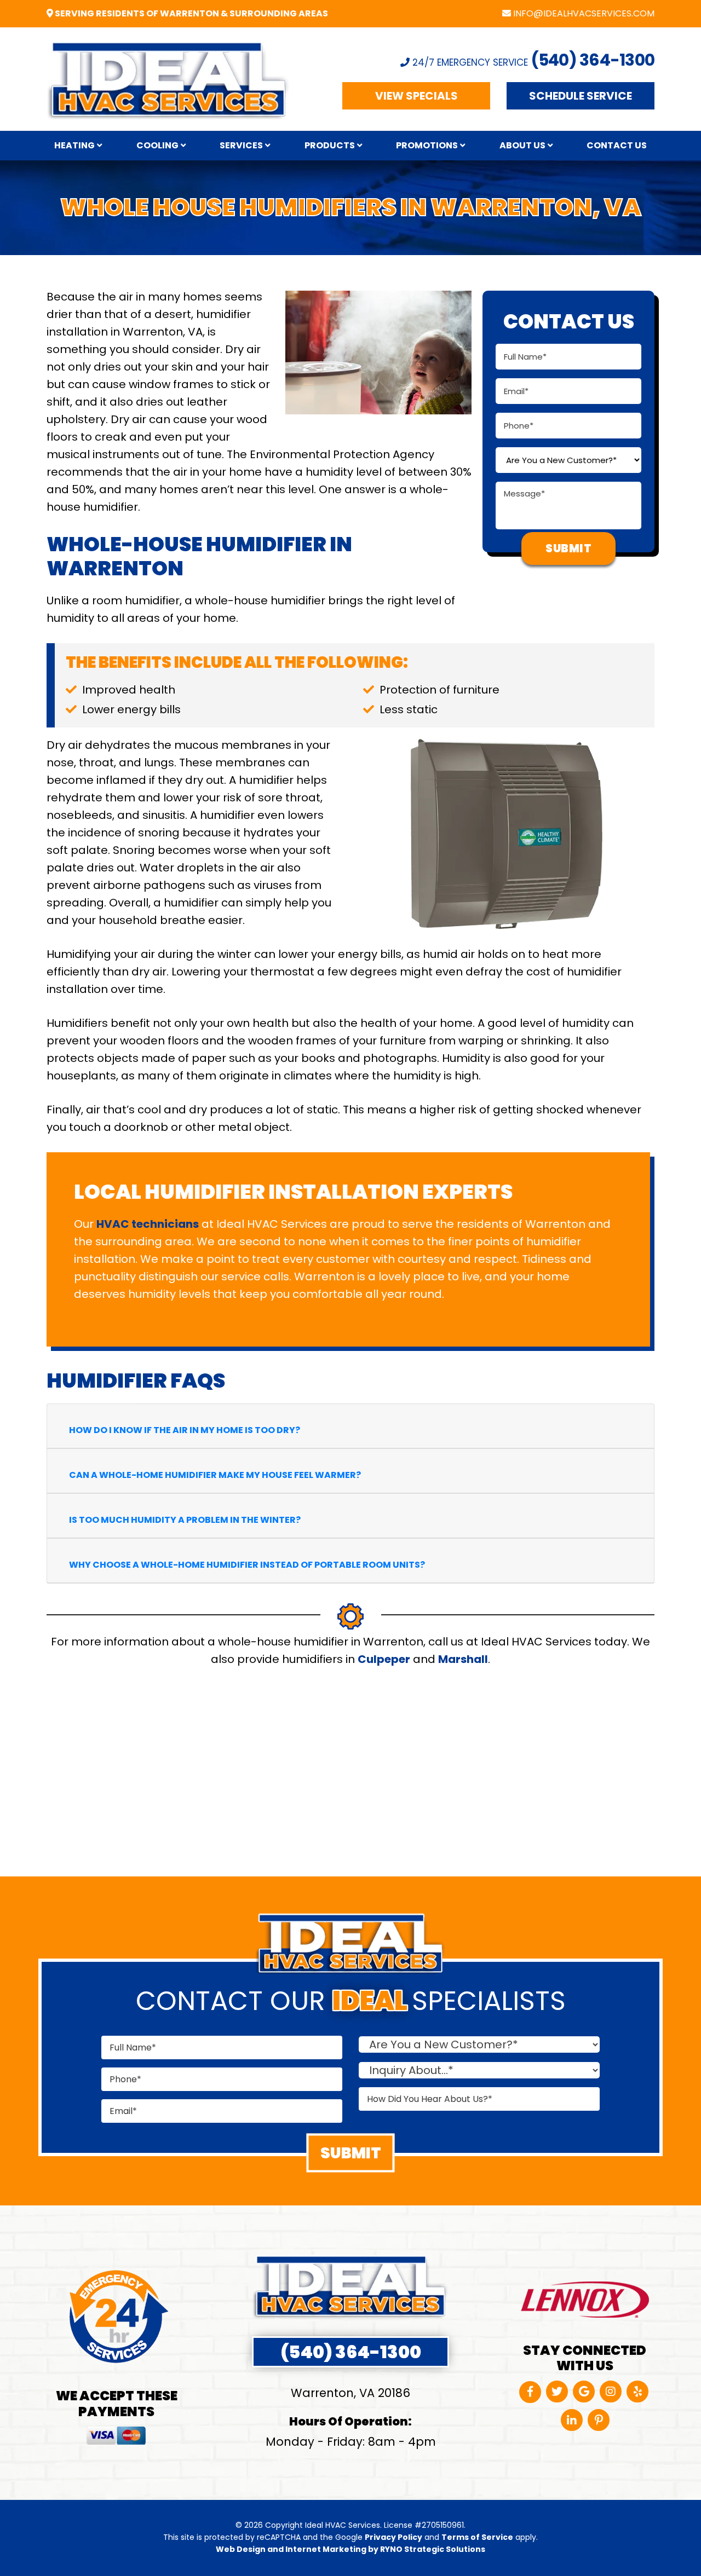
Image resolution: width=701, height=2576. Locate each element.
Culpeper (384, 1659)
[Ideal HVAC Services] (168, 78)
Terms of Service (477, 2537)
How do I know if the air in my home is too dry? (185, 1430)
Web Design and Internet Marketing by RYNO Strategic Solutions (350, 2549)
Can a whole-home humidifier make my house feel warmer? (215, 1475)
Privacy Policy (393, 2537)
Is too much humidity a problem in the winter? (185, 1520)
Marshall (463, 1659)
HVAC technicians (148, 1224)
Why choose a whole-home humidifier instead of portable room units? (247, 1565)
